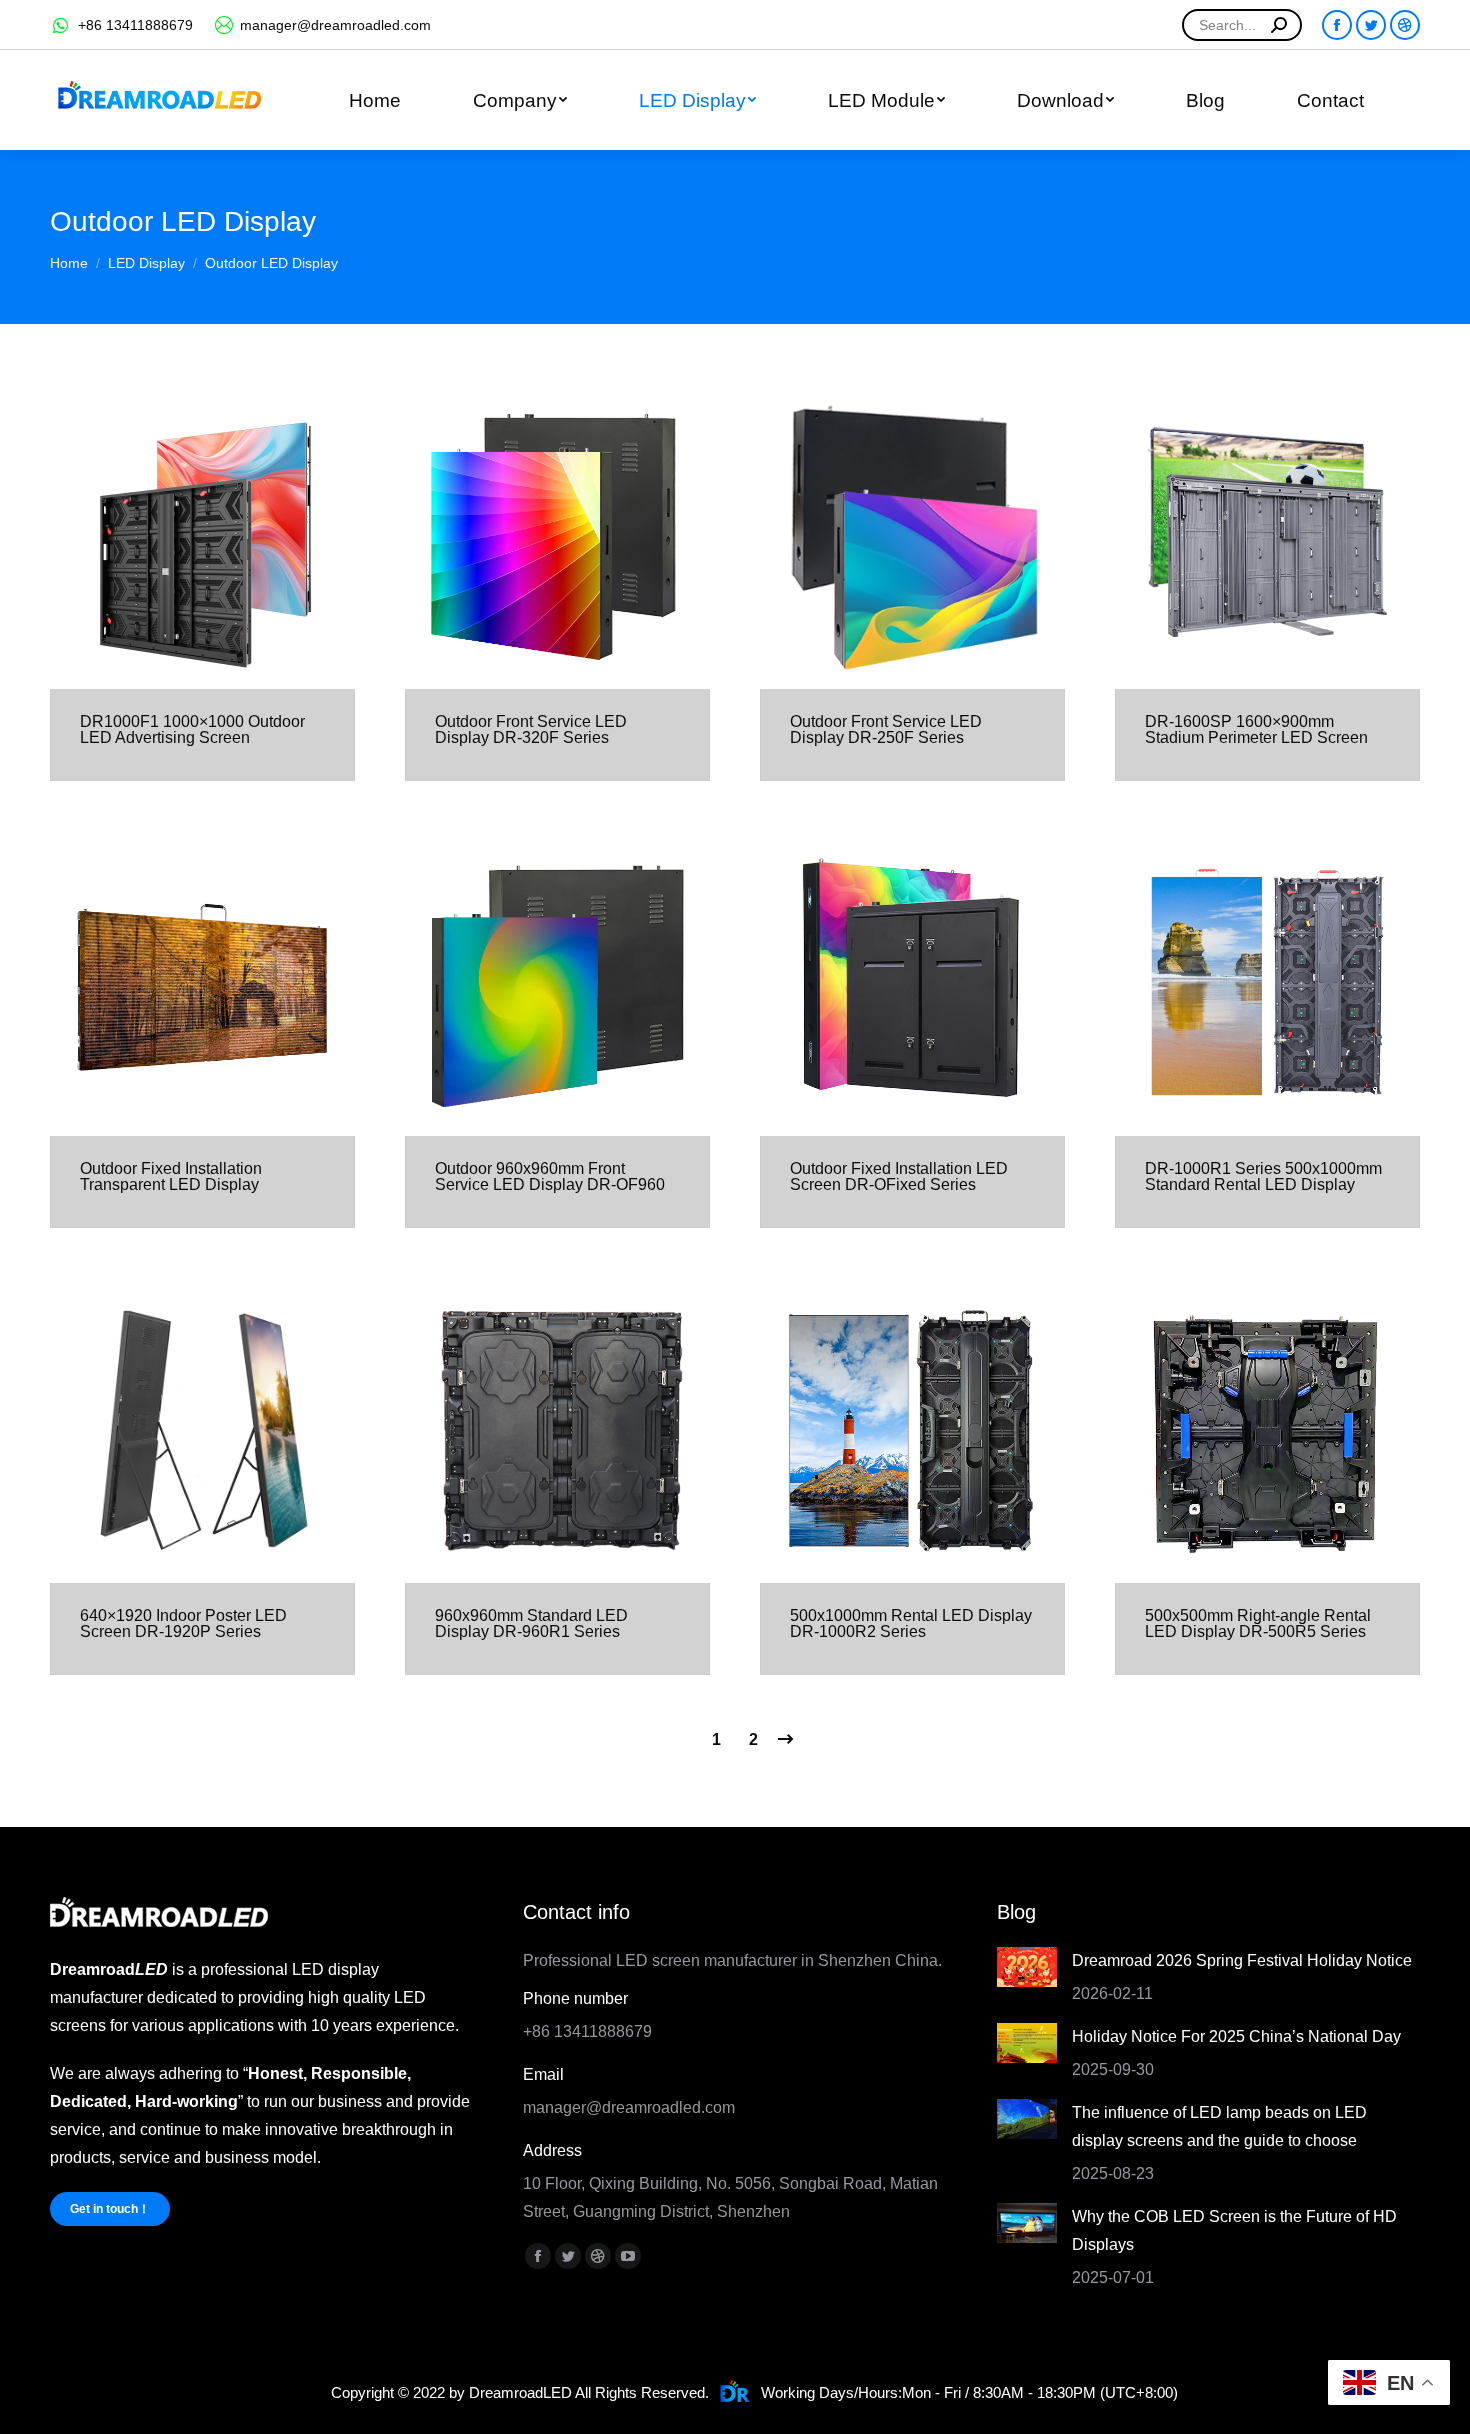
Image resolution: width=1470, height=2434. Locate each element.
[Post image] (1027, 1967)
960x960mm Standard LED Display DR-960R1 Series (531, 1623)
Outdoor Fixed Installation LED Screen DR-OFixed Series (899, 1176)
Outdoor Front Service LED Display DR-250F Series (886, 729)
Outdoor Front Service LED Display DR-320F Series (531, 729)
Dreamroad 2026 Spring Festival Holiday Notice (1242, 1960)
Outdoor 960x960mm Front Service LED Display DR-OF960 (550, 1176)
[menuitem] (374, 100)
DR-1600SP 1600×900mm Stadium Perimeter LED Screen (1256, 729)
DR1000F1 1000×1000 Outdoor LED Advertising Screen (192, 729)
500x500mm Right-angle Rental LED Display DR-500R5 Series (1258, 1623)
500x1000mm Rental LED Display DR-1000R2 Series (911, 1623)
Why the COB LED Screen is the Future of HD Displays (1234, 2230)
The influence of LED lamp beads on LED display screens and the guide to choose (1219, 2126)
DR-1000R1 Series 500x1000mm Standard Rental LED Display (1263, 1176)
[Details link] (203, 537)
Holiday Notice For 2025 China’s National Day (1236, 2036)
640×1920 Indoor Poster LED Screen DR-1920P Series (183, 1623)
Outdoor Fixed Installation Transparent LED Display (171, 1176)
